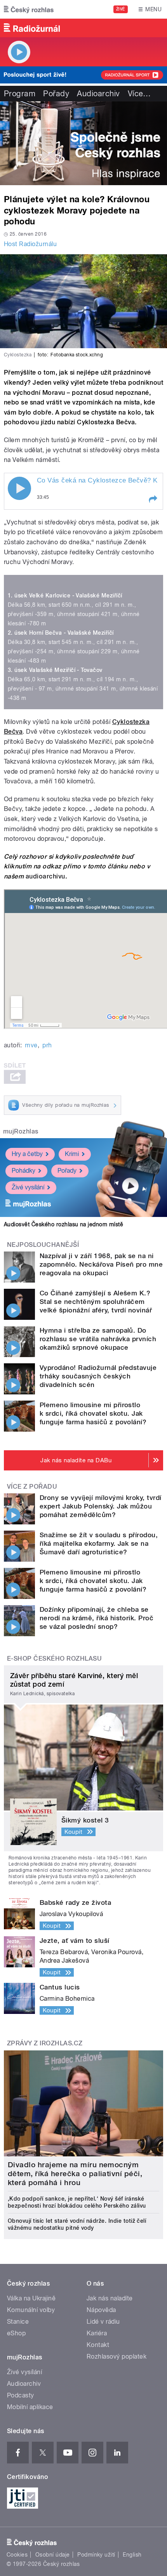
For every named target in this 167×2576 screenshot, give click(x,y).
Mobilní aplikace (30, 2407)
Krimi (72, 1154)
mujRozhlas (21, 1131)
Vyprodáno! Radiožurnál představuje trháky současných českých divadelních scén (98, 1376)
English (132, 2555)
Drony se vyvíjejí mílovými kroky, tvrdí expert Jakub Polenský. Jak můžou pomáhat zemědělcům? (101, 1506)
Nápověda (101, 2310)
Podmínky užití (96, 2555)
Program (20, 94)
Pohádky (23, 1171)
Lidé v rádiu (103, 2322)
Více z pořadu (32, 1487)
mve (31, 1045)
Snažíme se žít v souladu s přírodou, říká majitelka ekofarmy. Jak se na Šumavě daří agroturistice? (99, 1543)
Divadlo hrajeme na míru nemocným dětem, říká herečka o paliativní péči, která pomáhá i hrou (75, 2174)
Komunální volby (31, 2310)
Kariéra (97, 2333)
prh (47, 1045)
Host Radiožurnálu (30, 244)
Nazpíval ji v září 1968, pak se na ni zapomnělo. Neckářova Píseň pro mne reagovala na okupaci (101, 1264)
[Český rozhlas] (29, 9)
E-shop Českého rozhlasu (54, 1659)
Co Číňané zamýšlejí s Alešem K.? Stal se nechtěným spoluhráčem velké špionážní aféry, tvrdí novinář (96, 1302)
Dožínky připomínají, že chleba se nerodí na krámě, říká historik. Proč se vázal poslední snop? (97, 1618)
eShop (16, 2333)
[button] (153, 499)
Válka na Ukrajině (31, 2298)
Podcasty (21, 2395)
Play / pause (19, 488)
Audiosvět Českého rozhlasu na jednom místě (63, 1224)
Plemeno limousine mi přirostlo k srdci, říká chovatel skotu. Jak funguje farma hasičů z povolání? (93, 1413)
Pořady (56, 94)
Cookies (17, 2555)
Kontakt (98, 2345)
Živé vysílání (28, 1187)
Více (139, 94)
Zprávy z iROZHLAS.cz (45, 2043)
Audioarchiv (98, 94)
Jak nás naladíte (110, 2298)
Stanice (18, 2322)
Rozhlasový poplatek (117, 2356)
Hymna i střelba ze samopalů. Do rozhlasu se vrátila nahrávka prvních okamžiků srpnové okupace (98, 1339)
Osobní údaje (53, 2555)
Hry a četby (27, 1154)
